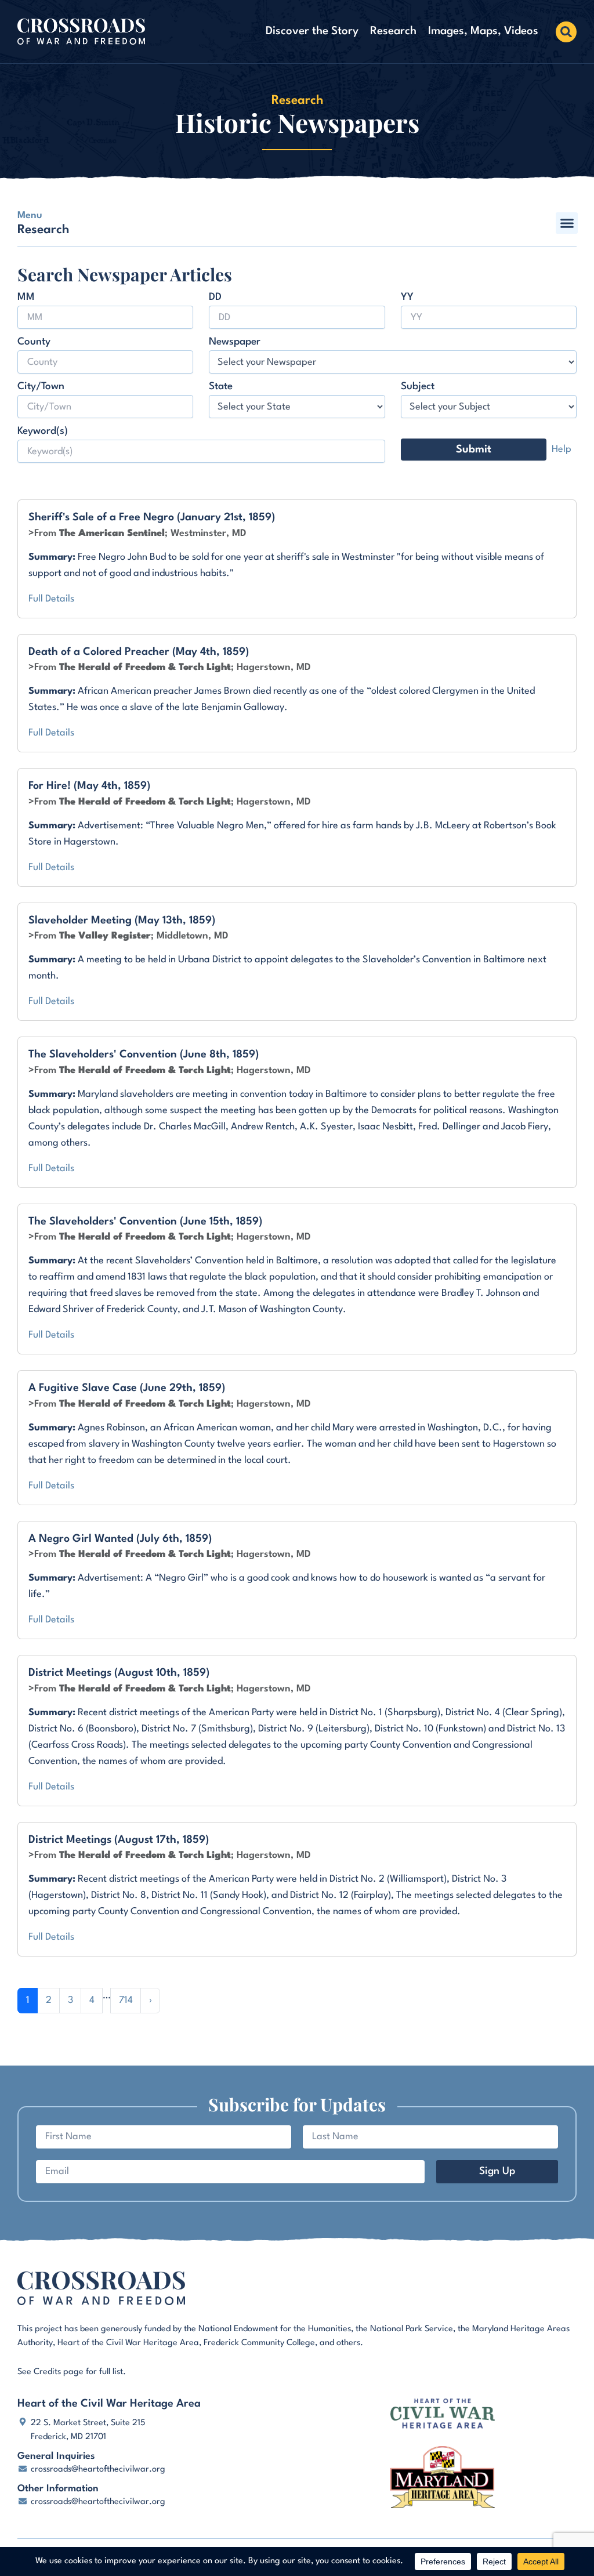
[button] (566, 32)
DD (215, 297)
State (221, 387)
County (34, 342)
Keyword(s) (43, 431)
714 (126, 2000)
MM (26, 297)
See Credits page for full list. (72, 2372)
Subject (418, 387)
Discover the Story (312, 31)
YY (407, 297)
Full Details (51, 599)
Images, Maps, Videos (483, 31)
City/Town (41, 387)
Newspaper (235, 342)
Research (393, 31)
